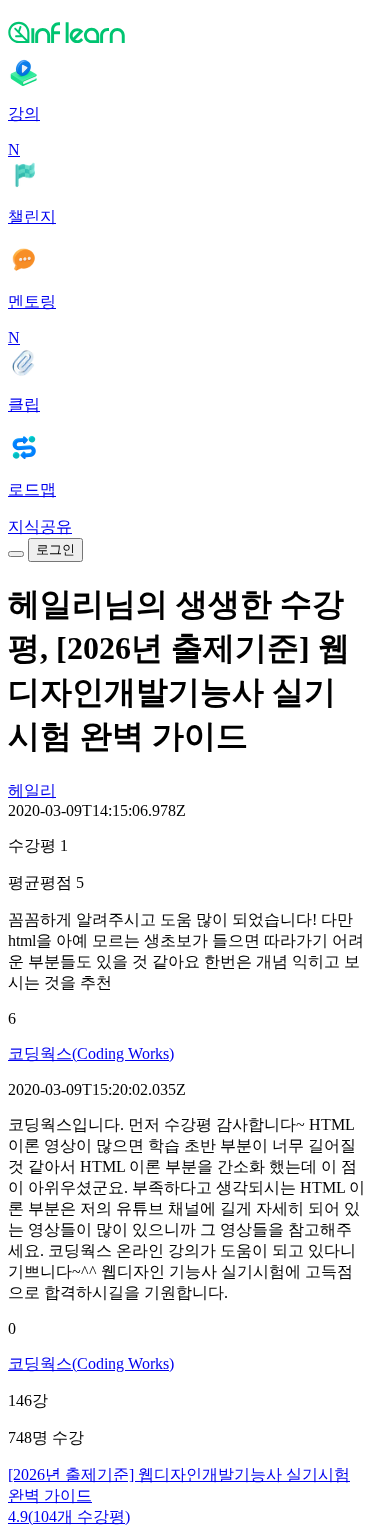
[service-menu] (16, 554)
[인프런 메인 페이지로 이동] (187, 32)
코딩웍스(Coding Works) (91, 1053)
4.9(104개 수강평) (69, 1516)
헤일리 (32, 790)
